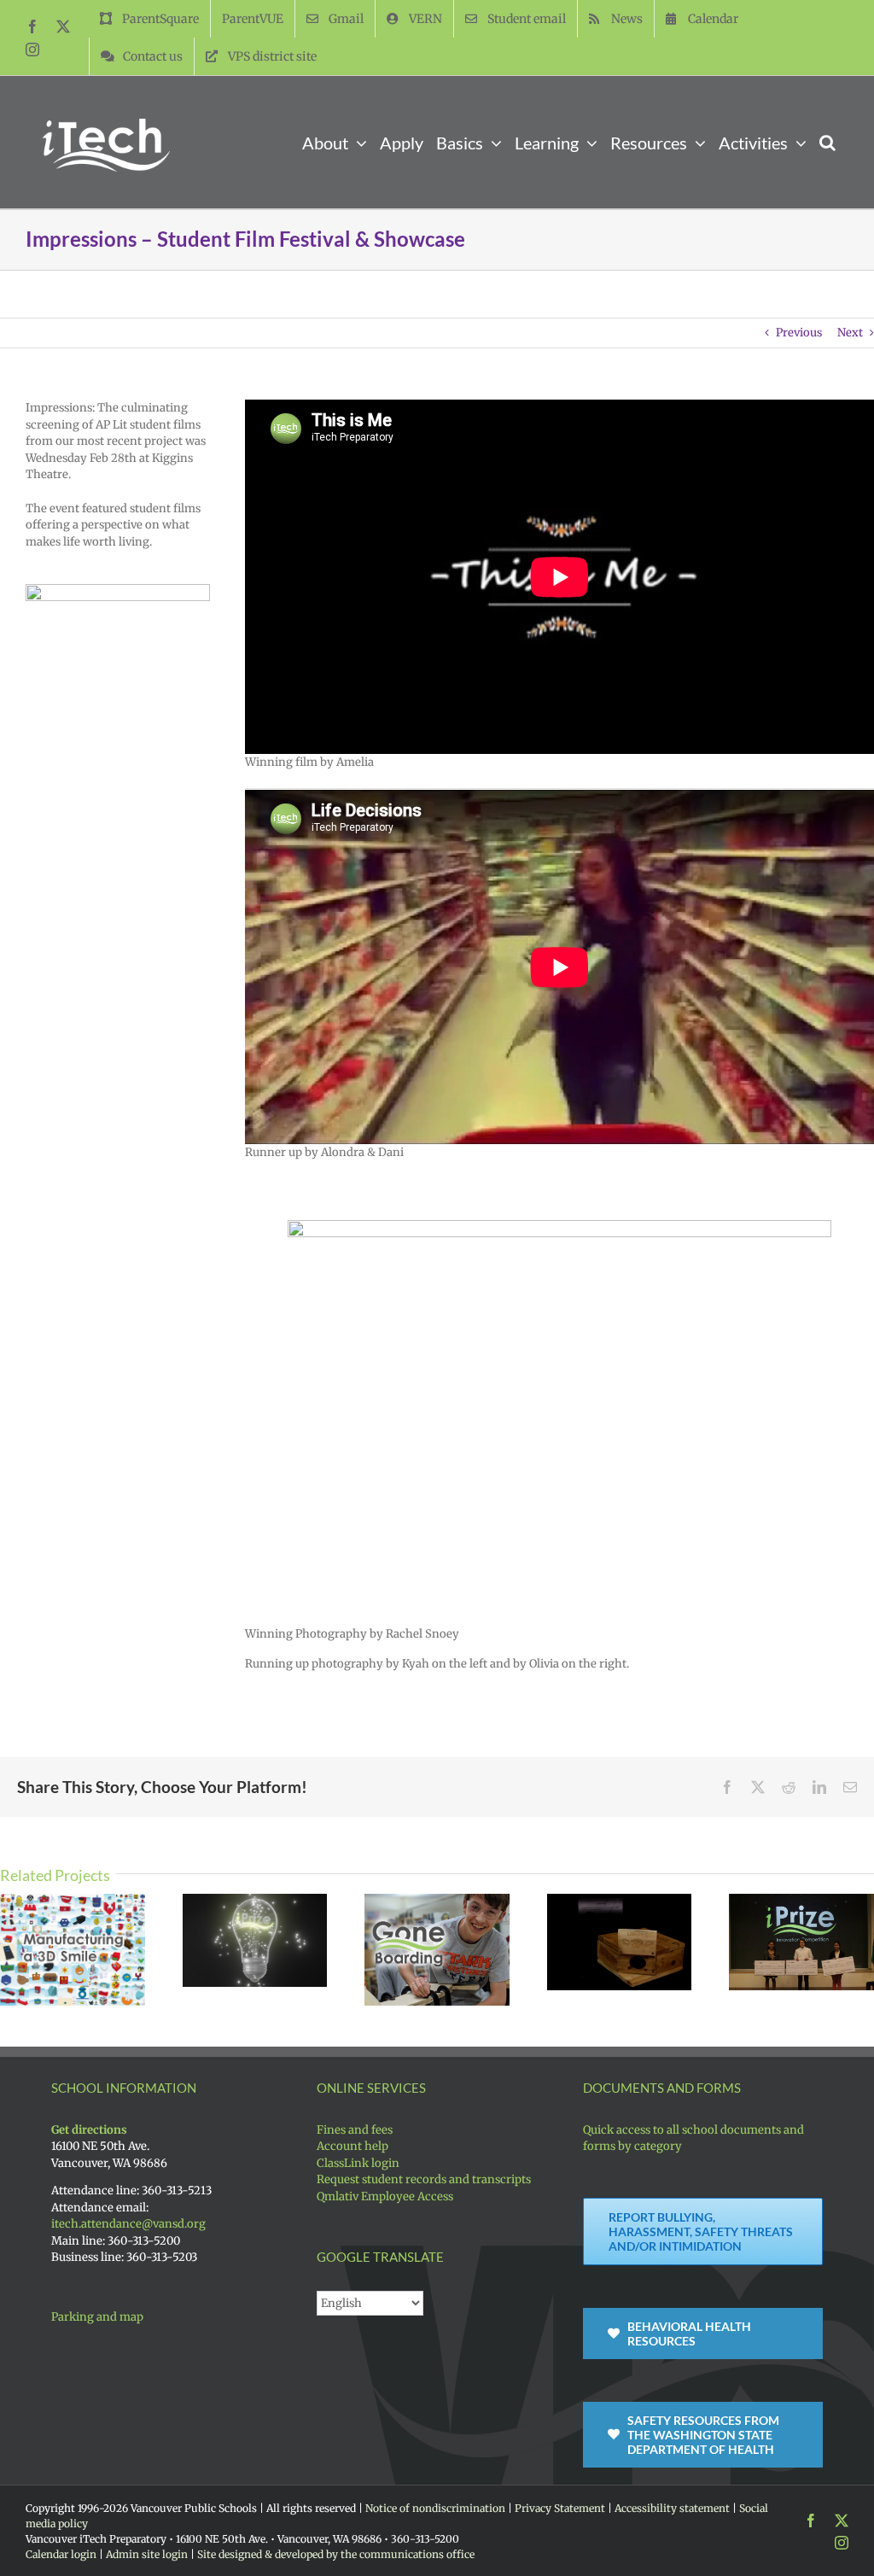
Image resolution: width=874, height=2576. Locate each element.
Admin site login (147, 2554)
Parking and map (97, 2317)
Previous (799, 333)
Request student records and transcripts (424, 2179)
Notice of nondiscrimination (435, 2508)
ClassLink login (358, 2163)
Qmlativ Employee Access (385, 2196)
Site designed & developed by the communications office (336, 2554)
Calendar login (61, 2554)
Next (850, 333)
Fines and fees (355, 2130)
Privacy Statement (560, 2508)
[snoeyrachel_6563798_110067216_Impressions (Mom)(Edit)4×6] (559, 1226)
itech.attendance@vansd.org (128, 2224)
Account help (353, 2146)
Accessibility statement (672, 2508)
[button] (827, 142)
